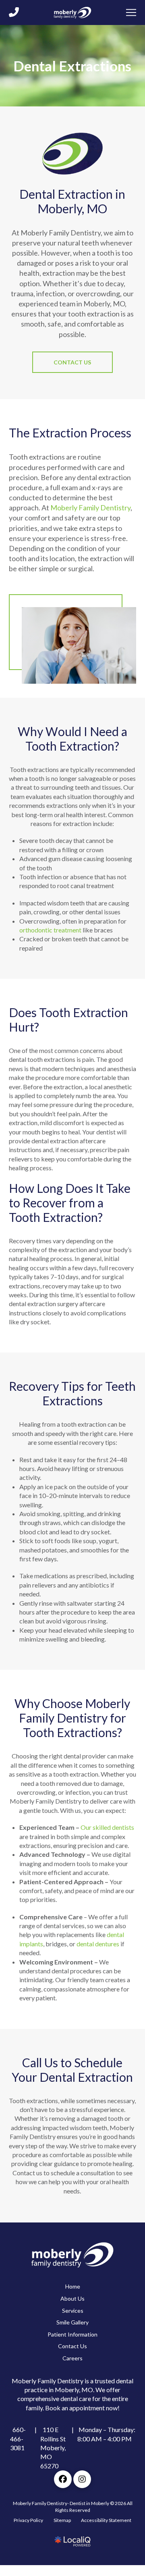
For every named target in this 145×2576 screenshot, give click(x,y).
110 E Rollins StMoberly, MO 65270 (53, 2448)
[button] (131, 18)
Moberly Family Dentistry (90, 508)
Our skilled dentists (107, 1828)
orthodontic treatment (50, 930)
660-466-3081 (19, 2439)
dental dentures (98, 1944)
